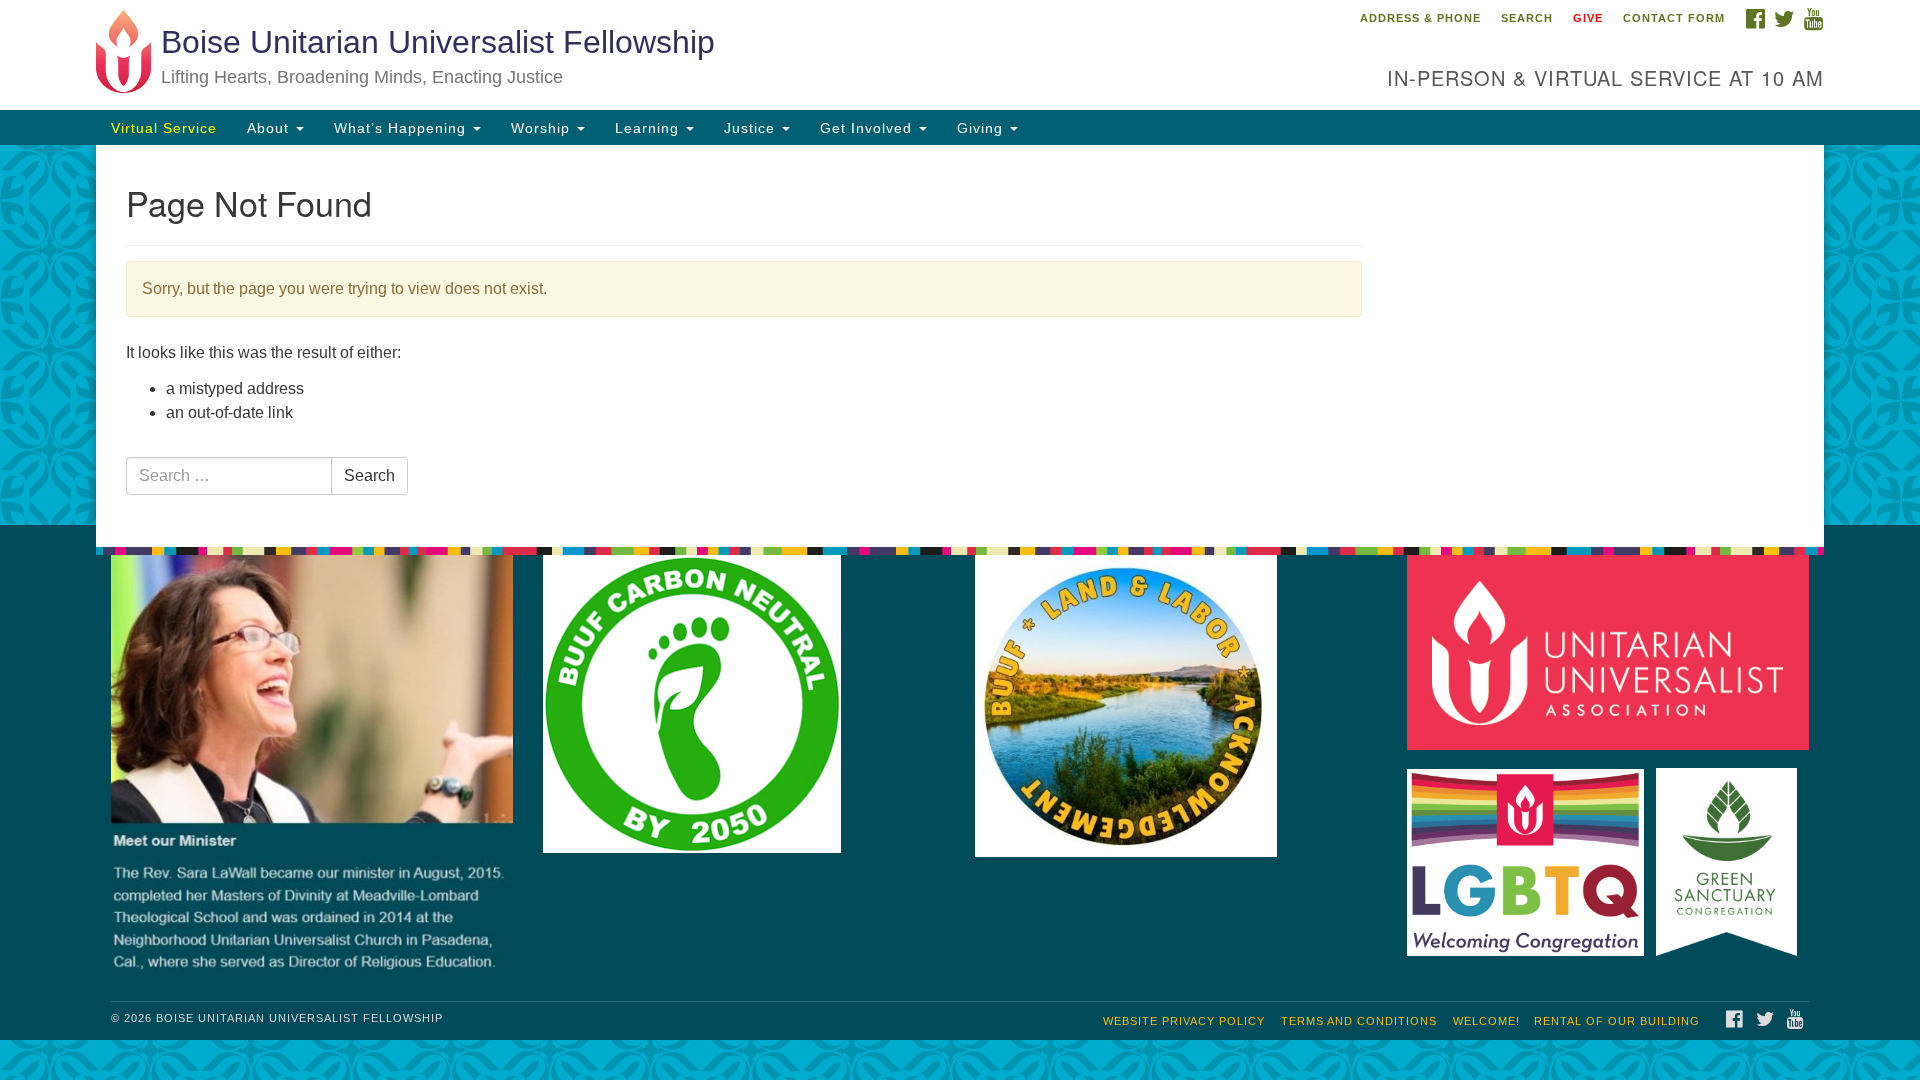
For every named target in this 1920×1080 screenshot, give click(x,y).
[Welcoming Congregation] (1529, 852)
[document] (960, 335)
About (270, 128)
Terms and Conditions (1359, 1021)
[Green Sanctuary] (1730, 852)
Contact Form (1674, 18)
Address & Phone (1420, 18)
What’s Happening (402, 128)
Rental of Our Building (1617, 1021)
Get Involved (868, 128)
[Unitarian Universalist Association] (1612, 651)
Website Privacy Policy (1184, 1021)
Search (1527, 18)
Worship (543, 128)
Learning (649, 128)
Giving (982, 128)
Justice (752, 128)
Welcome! (1486, 1021)
